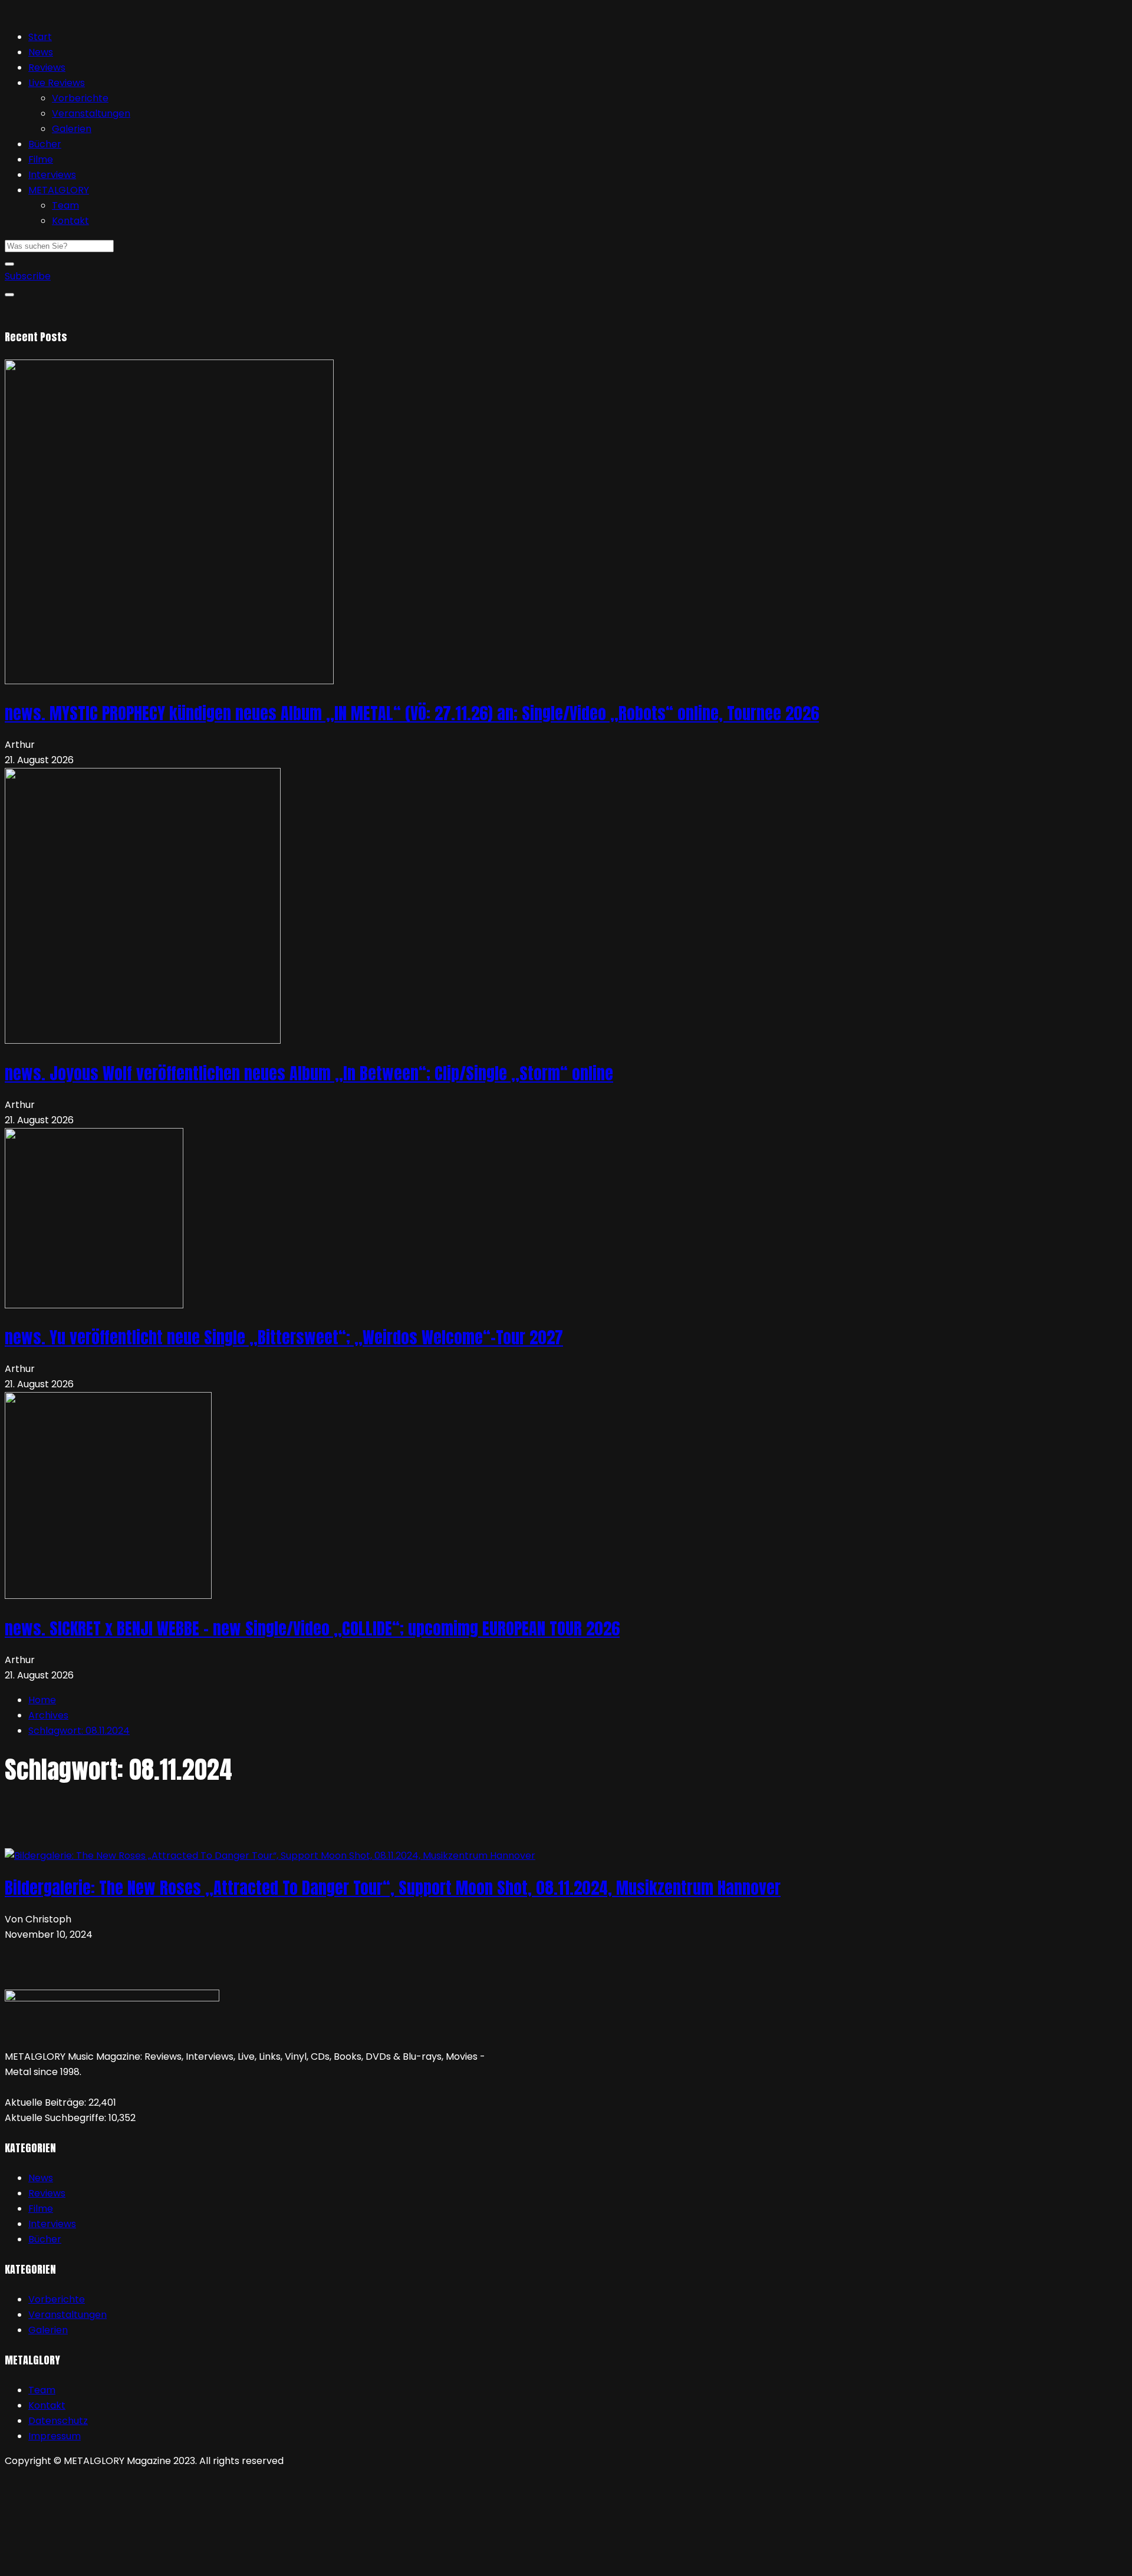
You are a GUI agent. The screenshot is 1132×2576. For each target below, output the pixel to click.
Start (40, 37)
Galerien (72, 129)
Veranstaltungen (91, 113)
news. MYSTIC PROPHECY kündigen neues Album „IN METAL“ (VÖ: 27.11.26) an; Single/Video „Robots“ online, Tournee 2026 (412, 713)
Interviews (52, 175)
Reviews (47, 67)
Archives (48, 1715)
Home (42, 1700)
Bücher (45, 144)
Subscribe (28, 276)
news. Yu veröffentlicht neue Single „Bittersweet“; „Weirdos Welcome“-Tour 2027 (284, 1337)
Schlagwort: (79, 1731)
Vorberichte (80, 98)
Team (65, 205)
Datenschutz (58, 2421)
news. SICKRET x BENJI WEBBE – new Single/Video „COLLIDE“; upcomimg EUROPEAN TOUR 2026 (312, 1628)
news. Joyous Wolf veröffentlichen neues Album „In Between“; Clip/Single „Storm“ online (309, 1073)
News (41, 52)
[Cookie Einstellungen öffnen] (93, 2563)
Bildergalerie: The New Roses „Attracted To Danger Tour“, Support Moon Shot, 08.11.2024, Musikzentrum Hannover (393, 1888)
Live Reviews (57, 83)
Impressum (55, 2436)
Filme (41, 159)
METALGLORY (59, 190)
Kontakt (70, 221)
